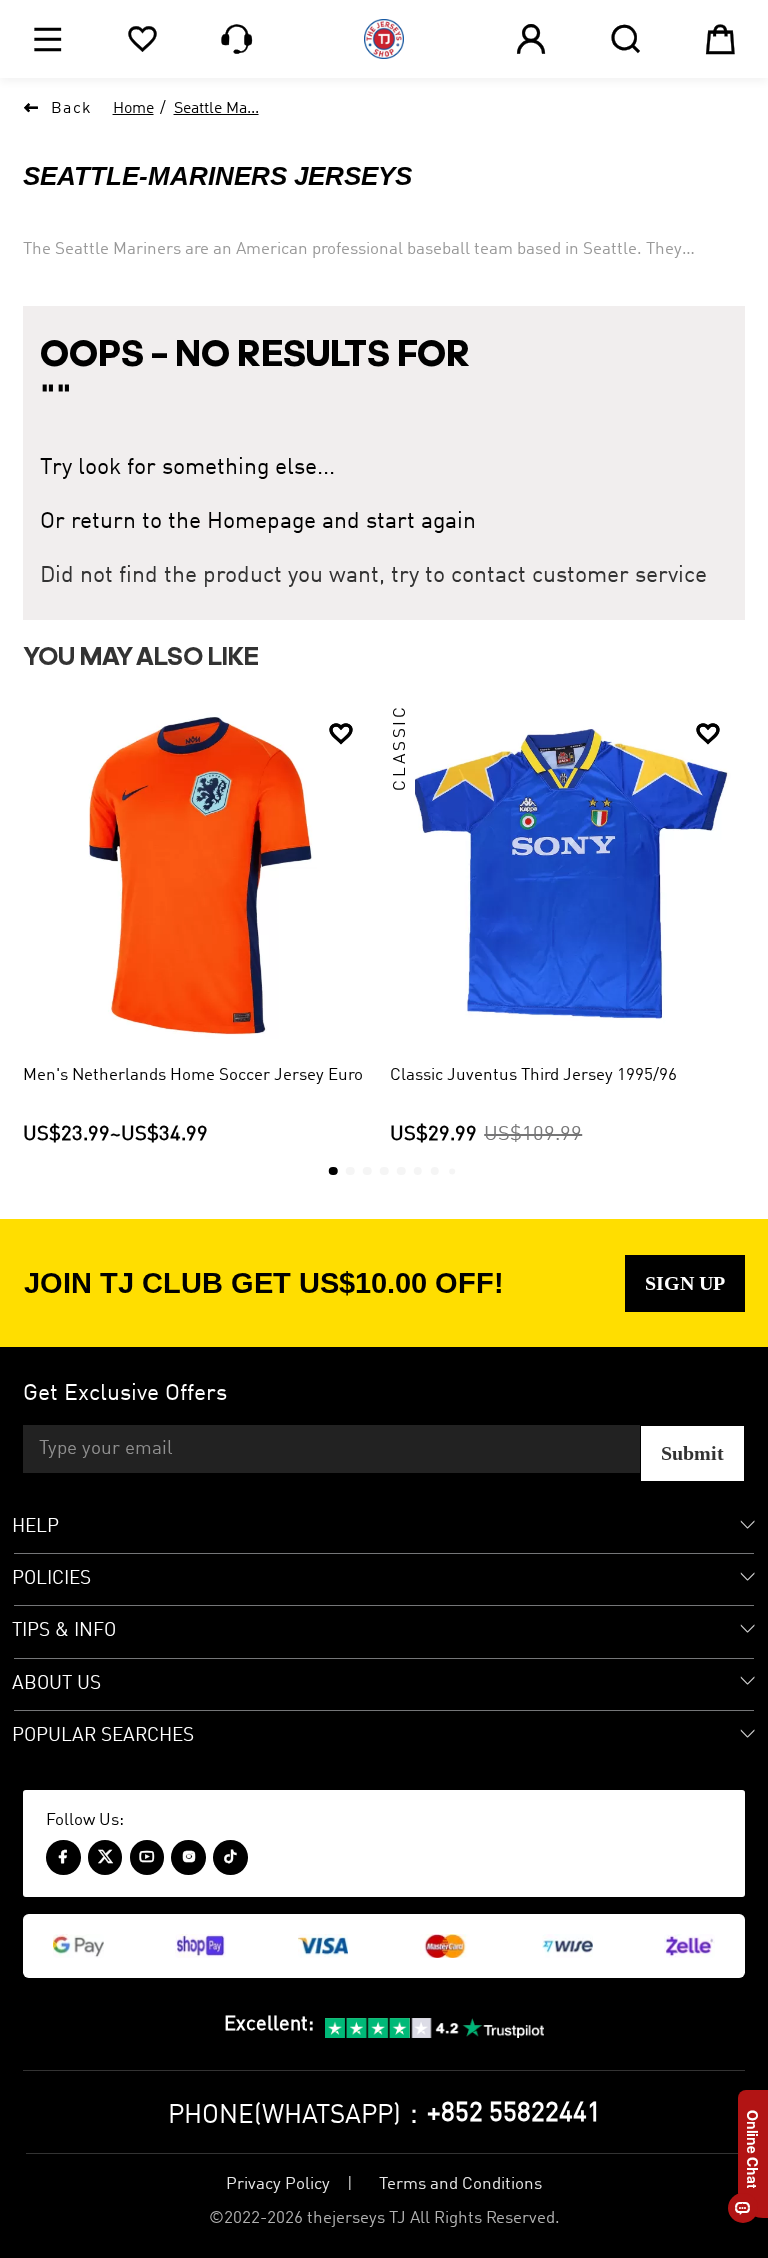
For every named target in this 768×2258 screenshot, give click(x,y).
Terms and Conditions (460, 2184)
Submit (692, 1453)
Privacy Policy (278, 2184)
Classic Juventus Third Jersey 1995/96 (533, 1075)
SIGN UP (685, 1283)
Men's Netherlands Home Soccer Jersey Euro (193, 1075)
